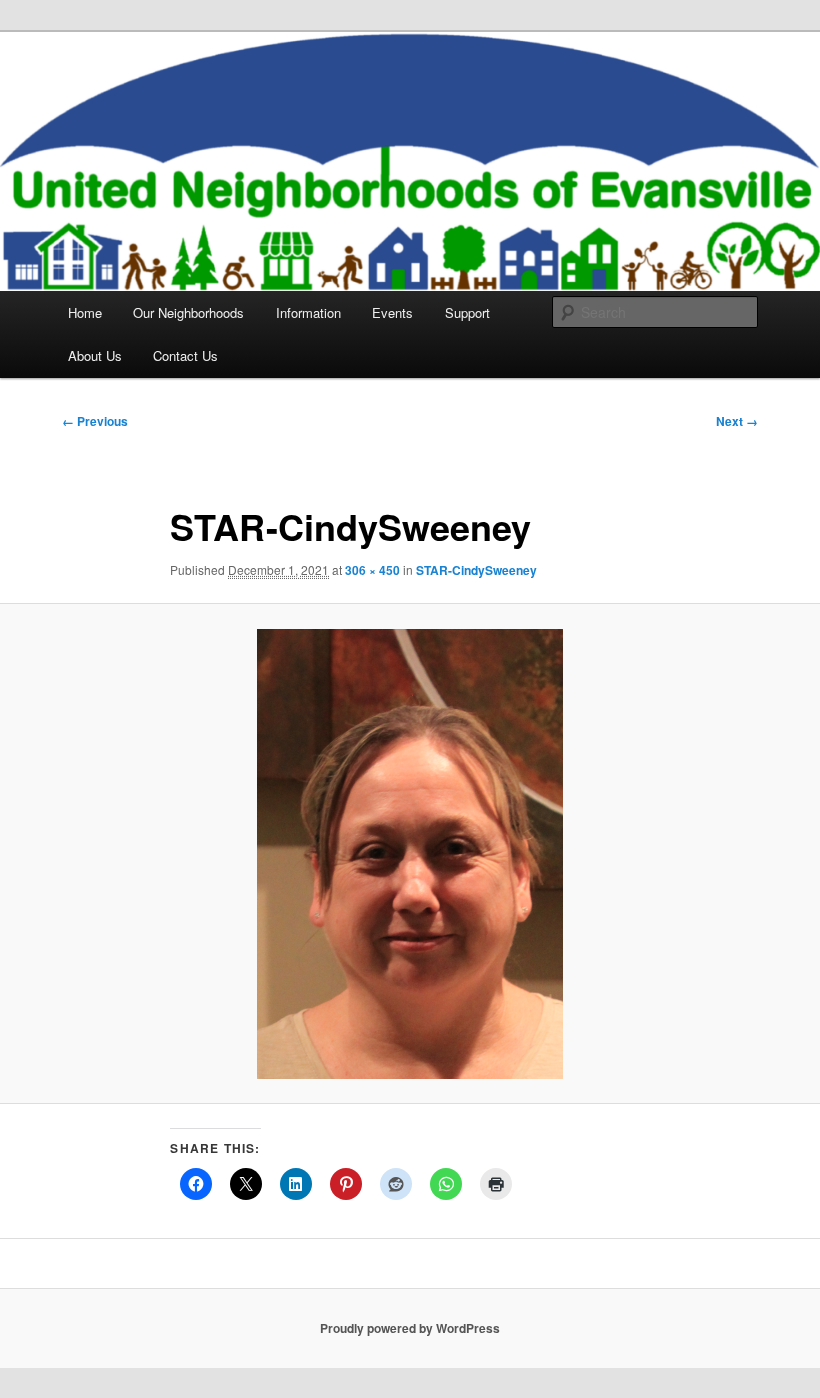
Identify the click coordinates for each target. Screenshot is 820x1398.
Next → (737, 421)
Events (392, 312)
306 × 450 (372, 570)
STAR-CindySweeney (476, 570)
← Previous (95, 421)
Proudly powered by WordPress (410, 1328)
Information (308, 312)
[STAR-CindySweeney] (410, 854)
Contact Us (185, 355)
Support (467, 312)
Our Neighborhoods (188, 312)
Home (85, 312)
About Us (95, 355)
